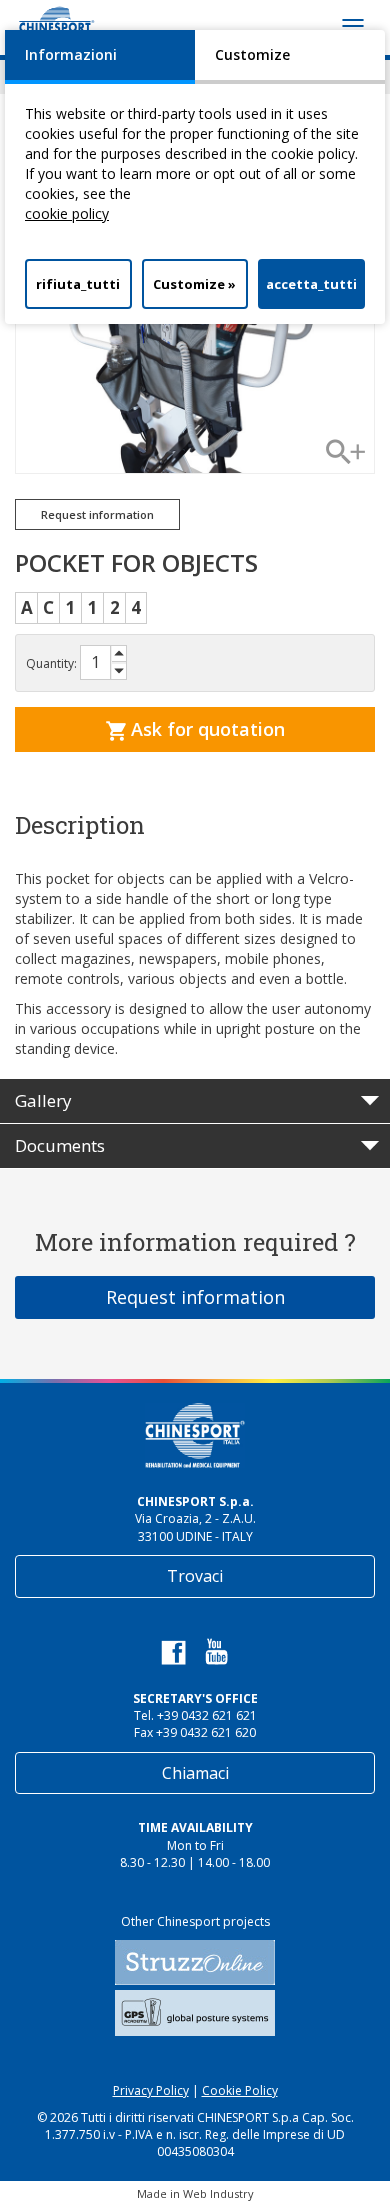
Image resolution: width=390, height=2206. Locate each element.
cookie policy (67, 213)
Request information (195, 1297)
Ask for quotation (205, 729)
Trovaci (195, 1576)
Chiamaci (195, 1773)
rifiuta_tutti (78, 284)
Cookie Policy (240, 2090)
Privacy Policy (151, 2090)
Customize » (194, 284)
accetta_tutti (311, 284)
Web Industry (218, 2193)
